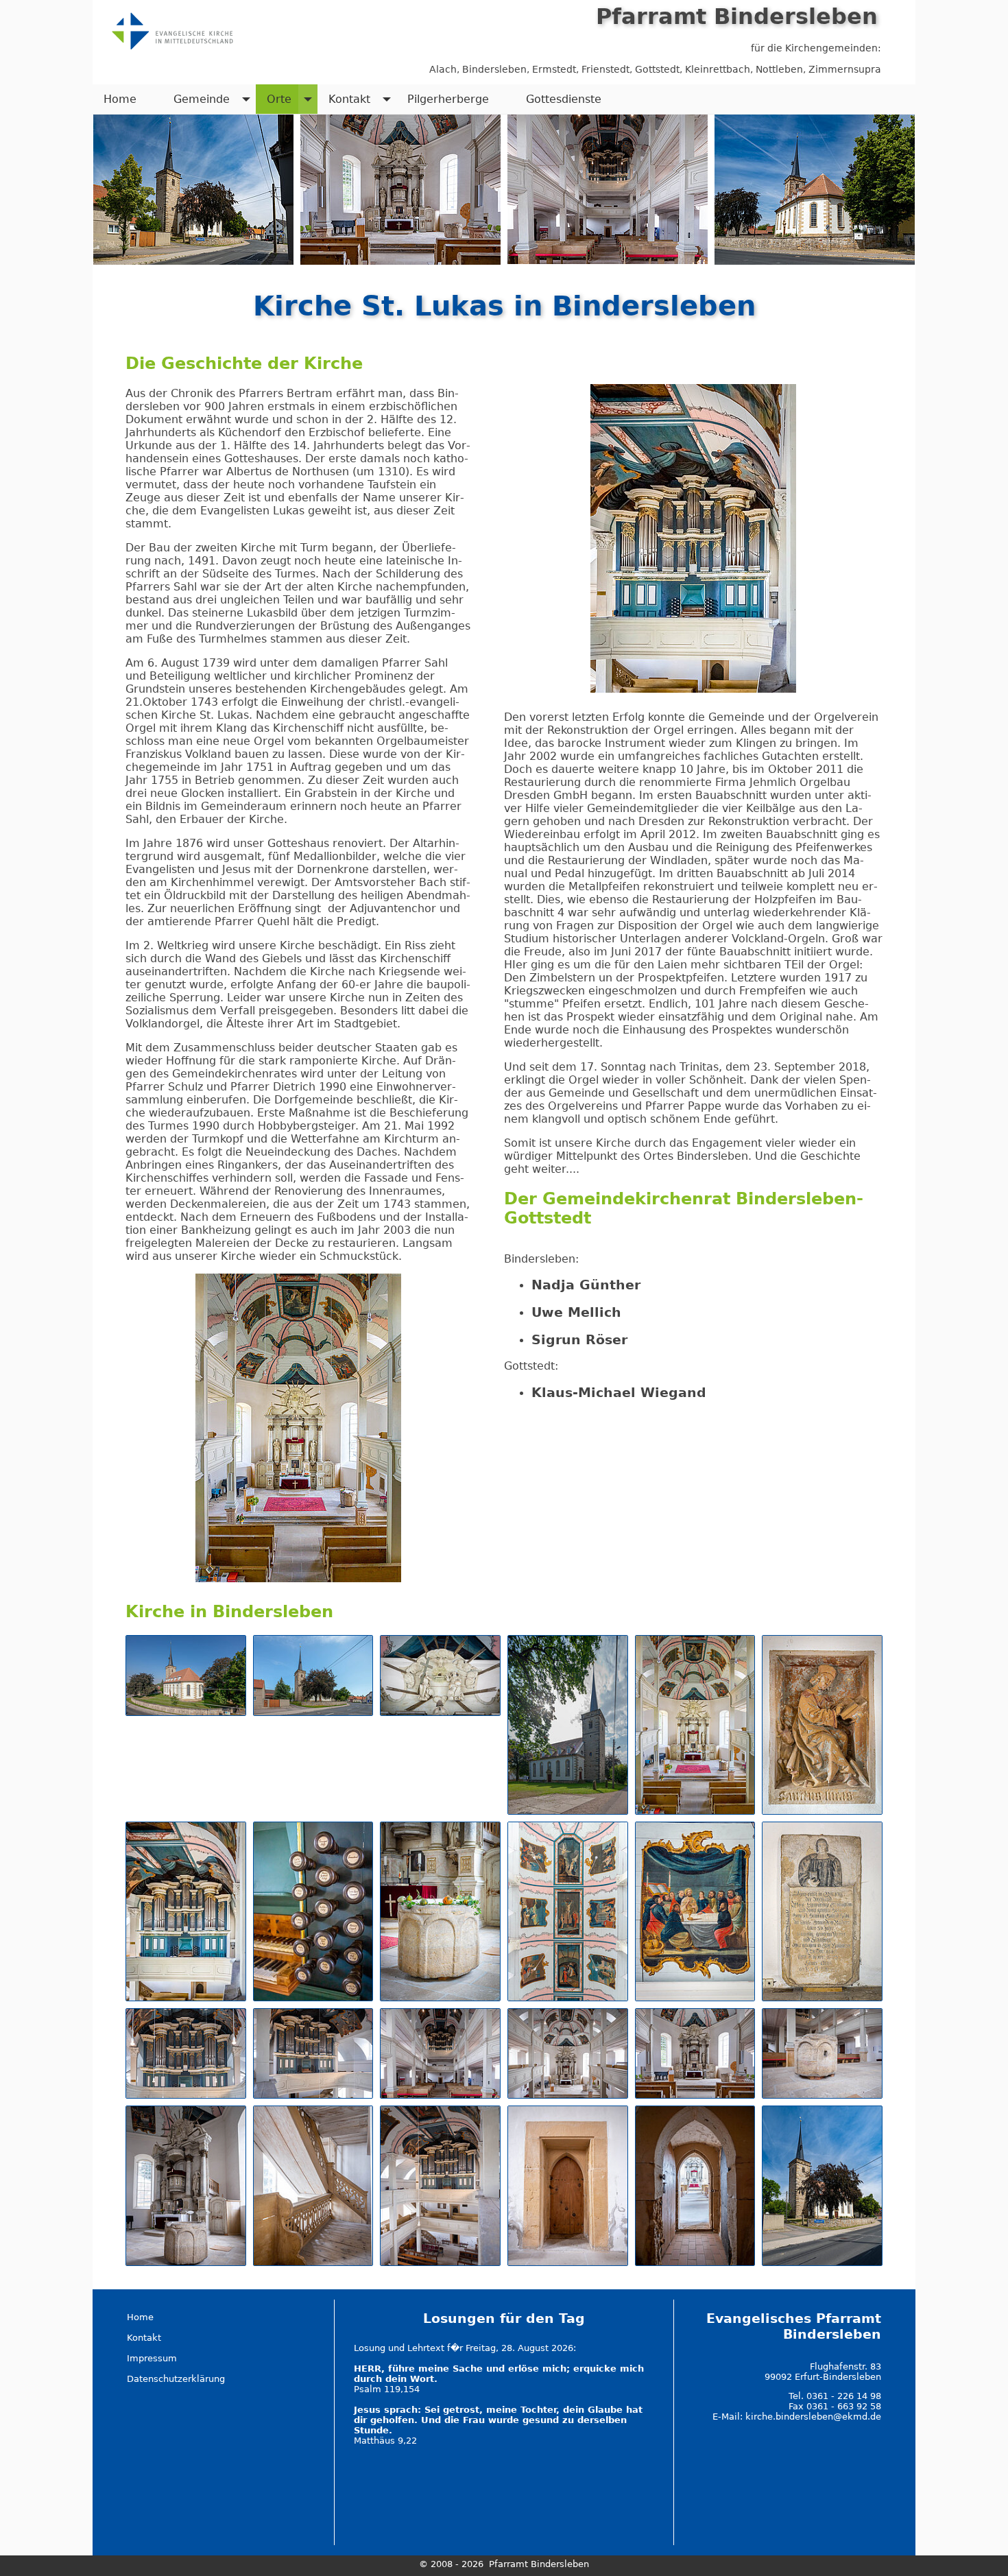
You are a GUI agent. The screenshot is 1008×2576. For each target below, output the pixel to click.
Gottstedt (657, 69)
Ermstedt (554, 69)
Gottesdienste (564, 99)
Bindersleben (494, 69)
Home (120, 99)
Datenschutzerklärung (176, 2379)
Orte (279, 99)
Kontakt (349, 99)
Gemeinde (202, 99)
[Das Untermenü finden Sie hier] (246, 99)
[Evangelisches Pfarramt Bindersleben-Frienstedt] (171, 29)
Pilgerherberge (448, 99)
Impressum (152, 2358)
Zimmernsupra (845, 69)
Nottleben (779, 69)
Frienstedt (605, 69)
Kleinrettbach (718, 69)
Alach (443, 69)
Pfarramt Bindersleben (737, 16)
